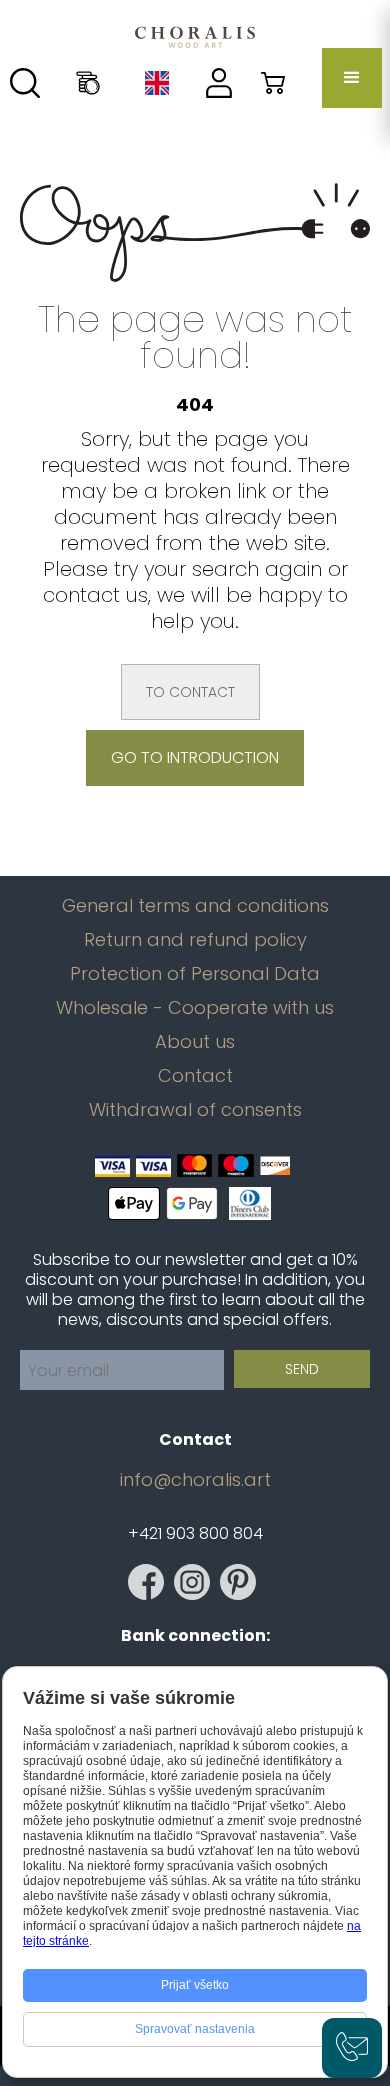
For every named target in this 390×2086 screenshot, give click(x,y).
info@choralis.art (195, 1480)
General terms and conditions (195, 906)
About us (195, 1042)
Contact (195, 1076)
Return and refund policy (195, 940)
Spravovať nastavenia (195, 2029)
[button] (352, 78)
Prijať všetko (195, 1985)
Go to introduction (195, 757)
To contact (190, 692)
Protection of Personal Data (195, 974)
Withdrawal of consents (195, 1110)
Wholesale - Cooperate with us (195, 1008)
